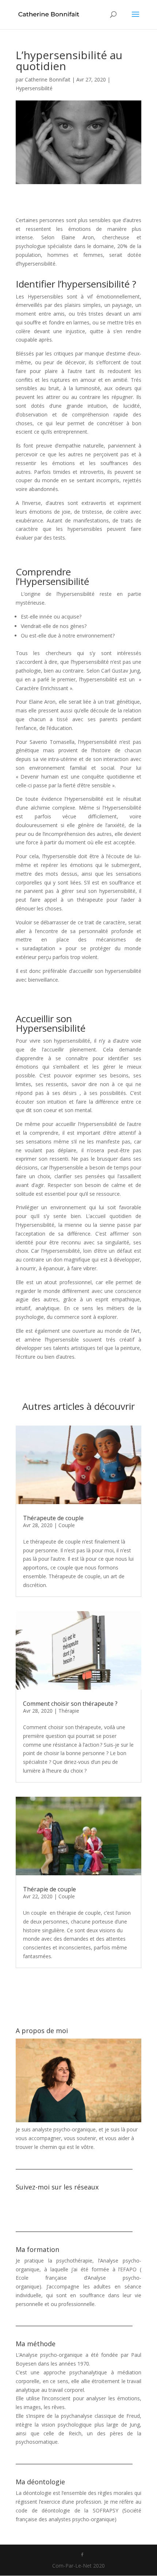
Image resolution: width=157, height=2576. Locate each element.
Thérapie (69, 1711)
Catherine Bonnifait (48, 79)
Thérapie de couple (49, 1889)
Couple (67, 1525)
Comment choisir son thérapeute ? (70, 1704)
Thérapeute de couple (53, 1518)
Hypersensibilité (34, 88)
